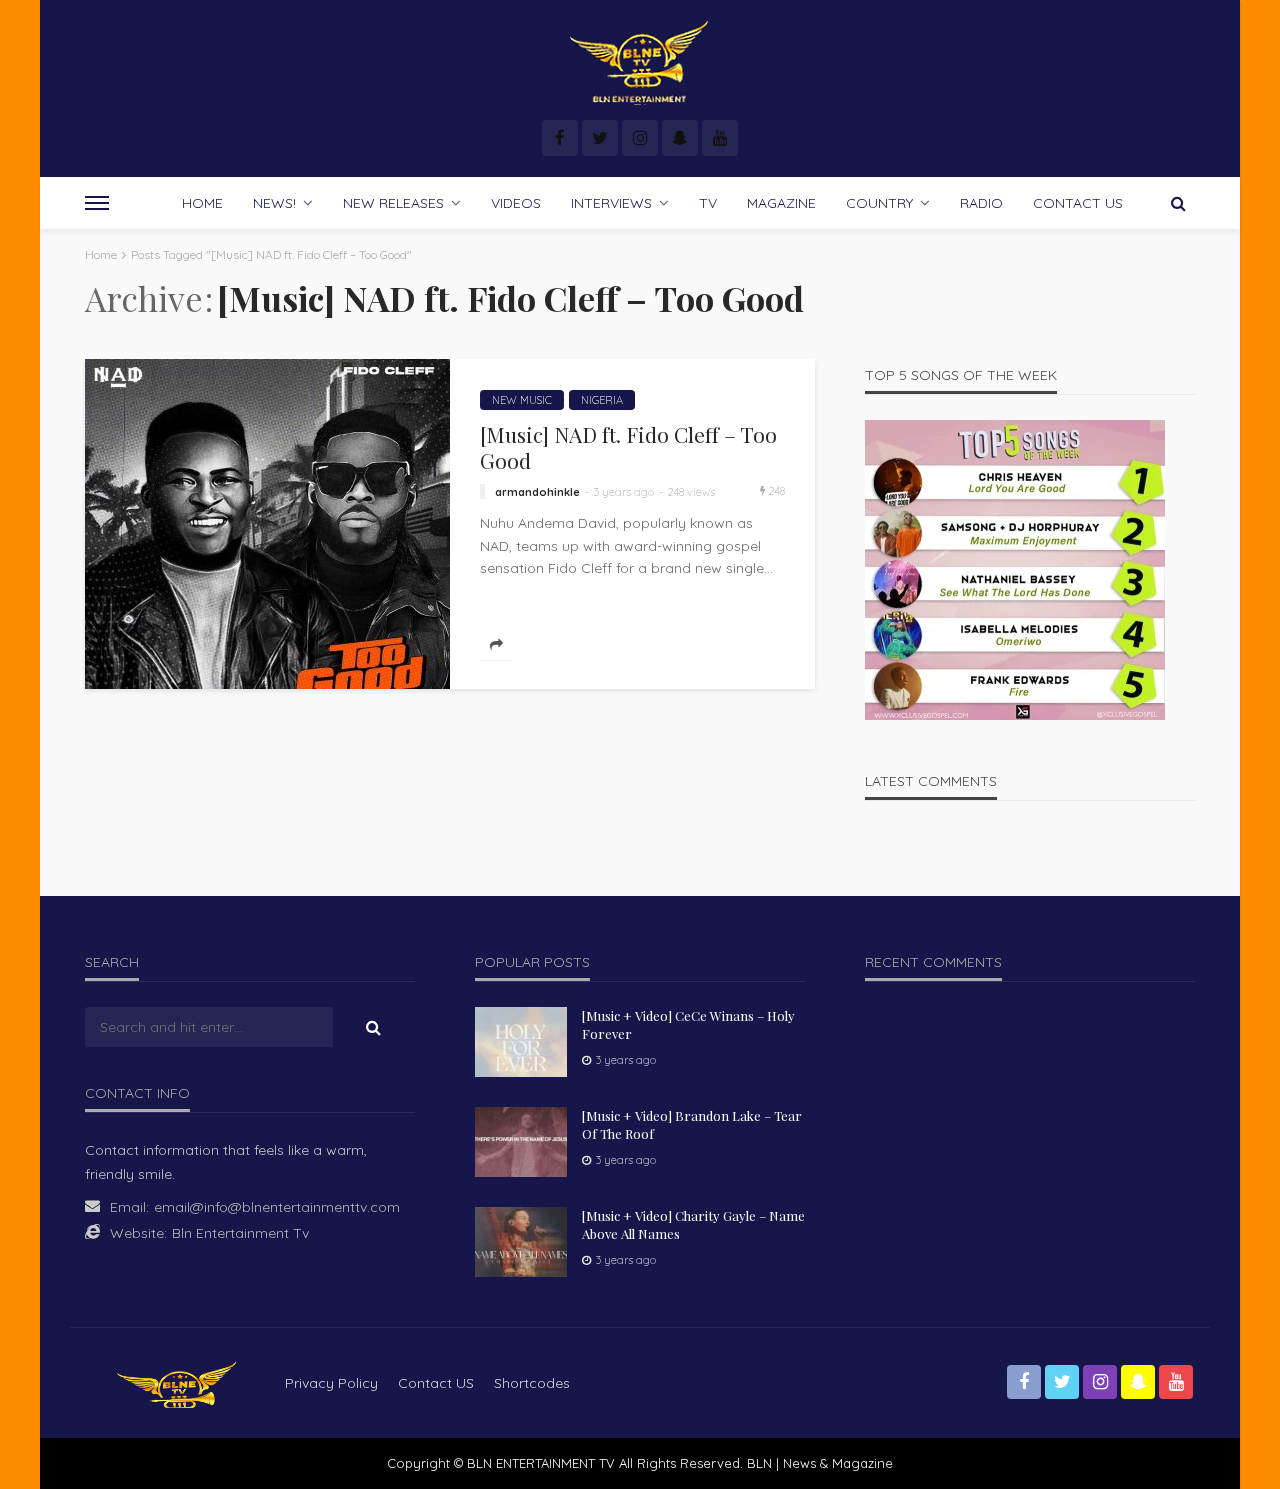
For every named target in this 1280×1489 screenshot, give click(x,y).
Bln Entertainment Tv (240, 1233)
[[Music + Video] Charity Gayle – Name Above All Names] (521, 1242)
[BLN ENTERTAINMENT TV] (639, 62)
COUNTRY (879, 203)
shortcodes (532, 1383)
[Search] (1178, 203)
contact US (436, 1383)
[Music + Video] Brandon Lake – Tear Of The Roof (692, 1124)
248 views (691, 492)
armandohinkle (537, 492)
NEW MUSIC (522, 400)
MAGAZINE (781, 203)
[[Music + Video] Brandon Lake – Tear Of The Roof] (521, 1142)
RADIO (981, 203)
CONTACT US (1078, 203)
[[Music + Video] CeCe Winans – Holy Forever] (521, 1042)
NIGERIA (602, 400)
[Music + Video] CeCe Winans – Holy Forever (688, 1024)
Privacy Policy (331, 1383)
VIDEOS (516, 203)
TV (708, 203)
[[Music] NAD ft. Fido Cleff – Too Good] (267, 524)
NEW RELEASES (393, 203)
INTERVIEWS (611, 203)
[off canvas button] (97, 203)
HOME (202, 203)
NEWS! (274, 203)
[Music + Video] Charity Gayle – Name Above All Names (693, 1224)
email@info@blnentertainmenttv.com (277, 1207)
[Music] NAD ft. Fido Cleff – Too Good (628, 447)
